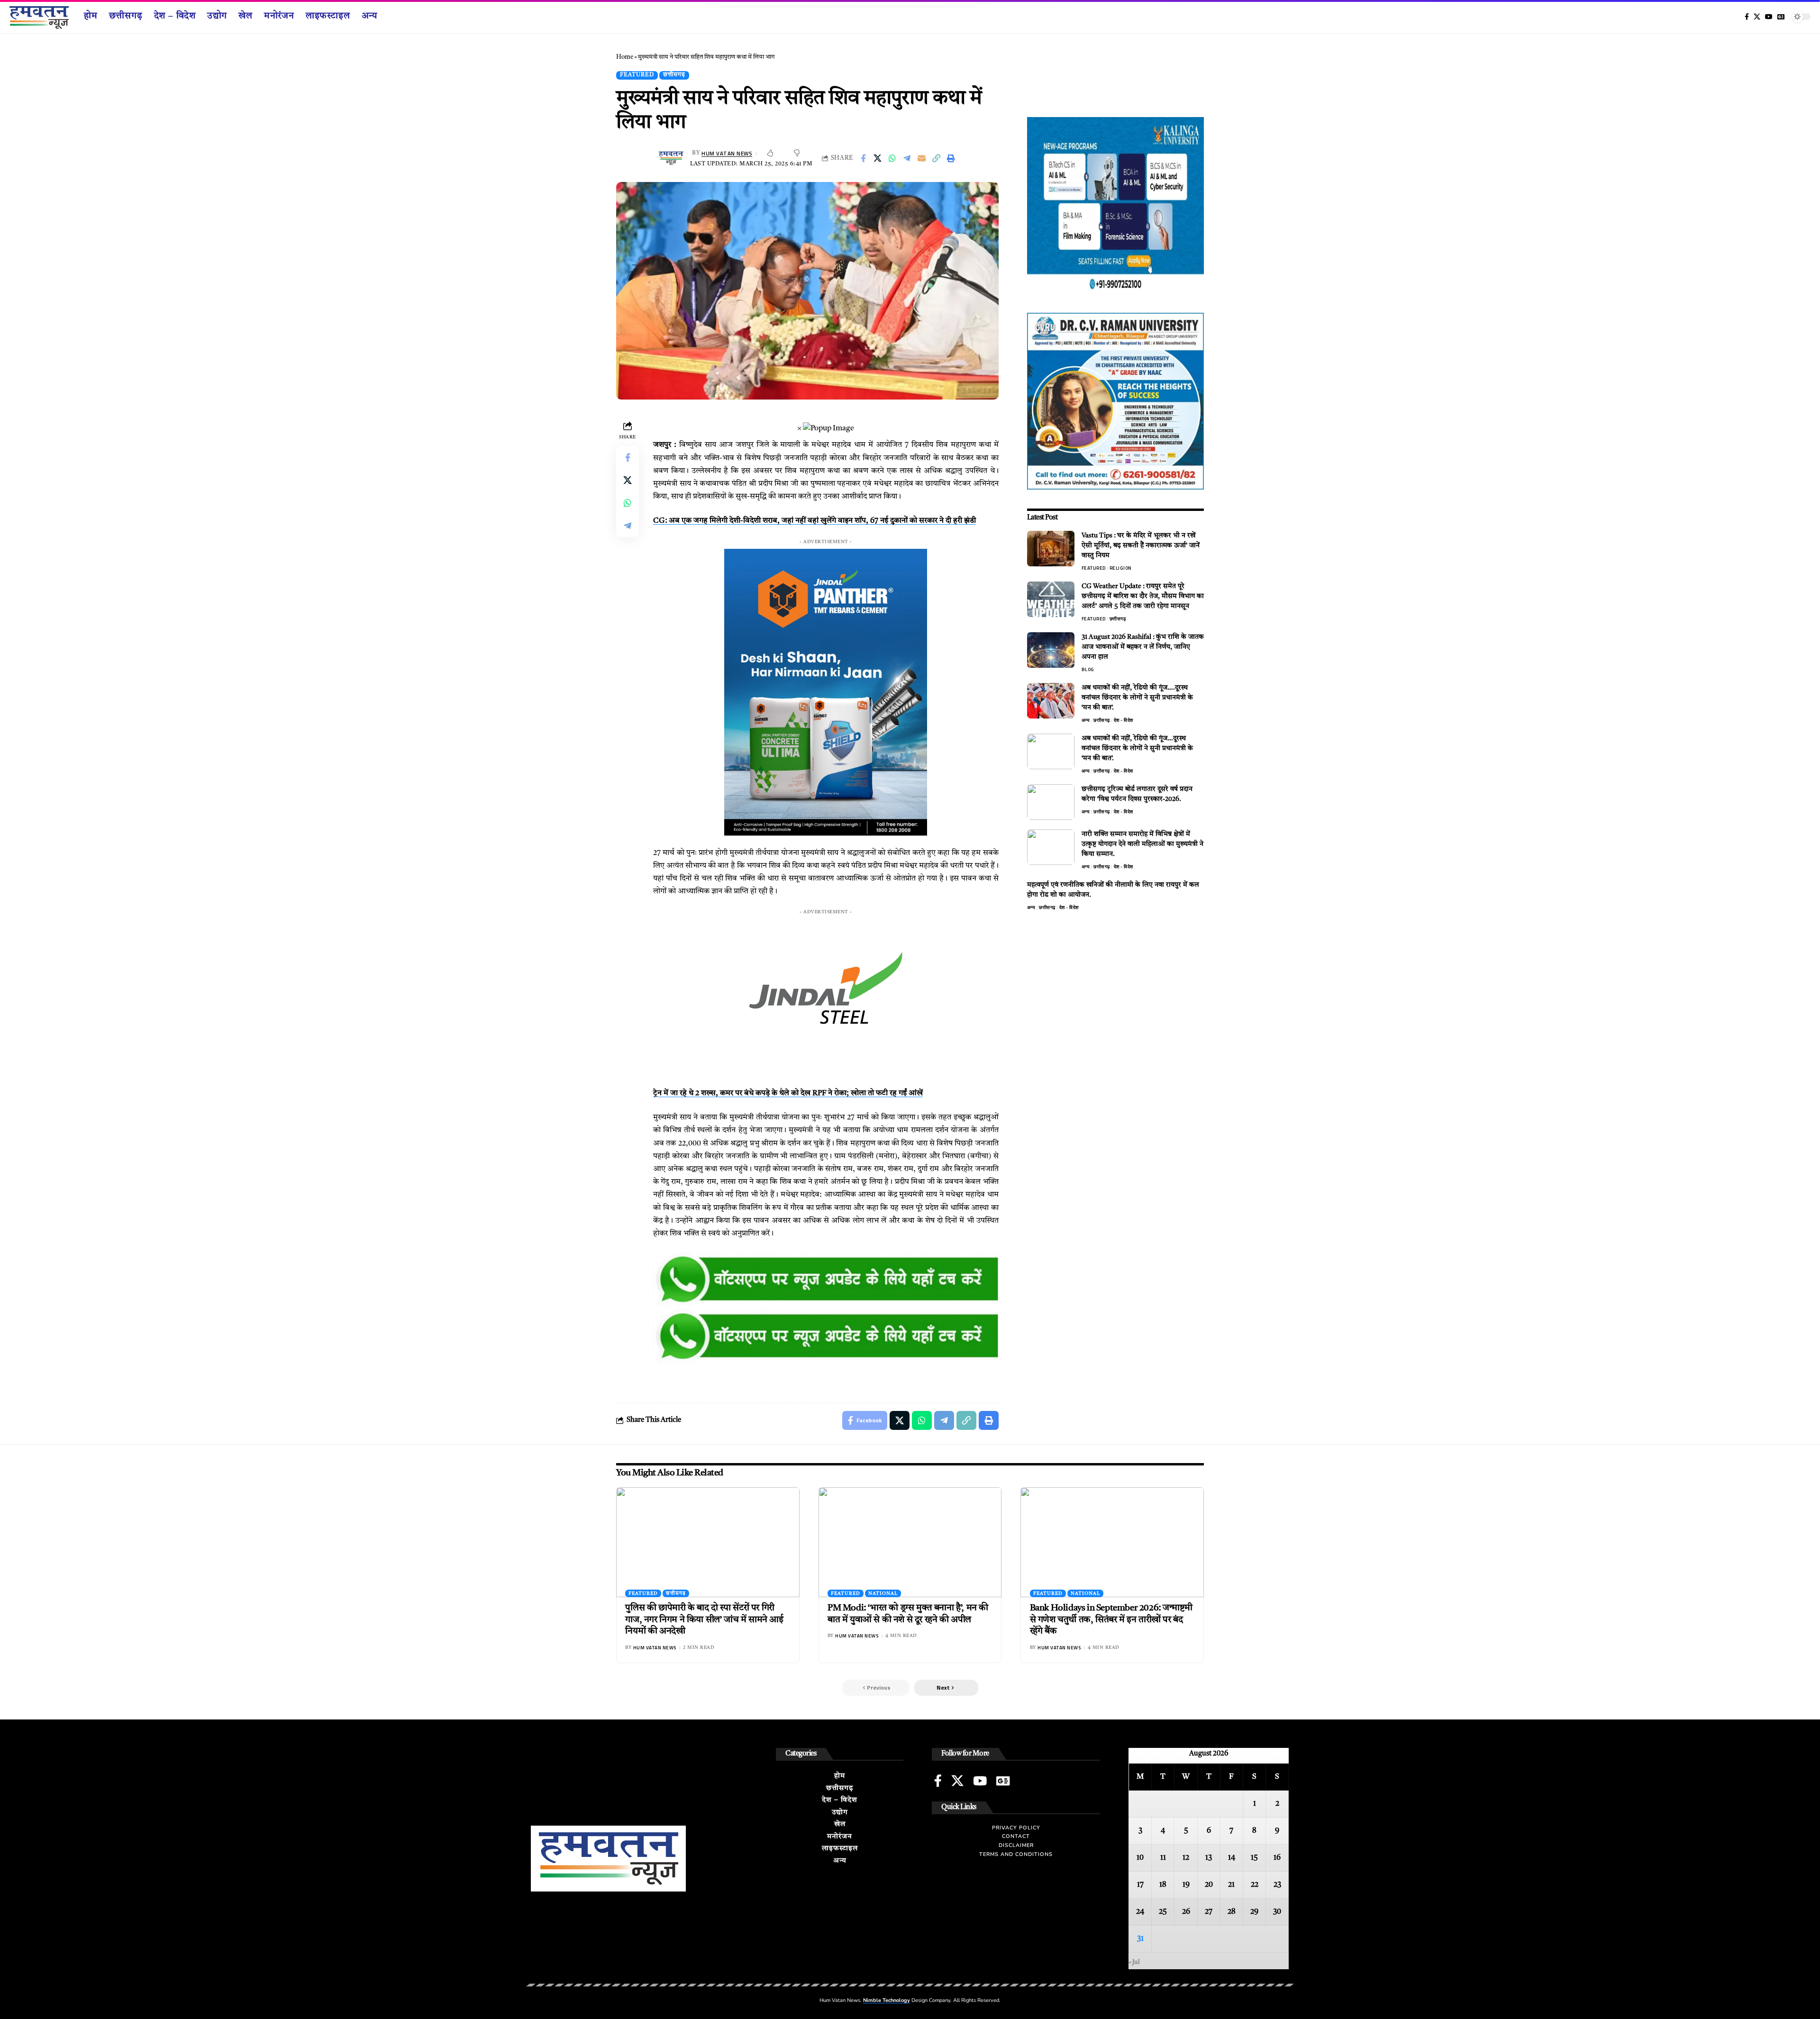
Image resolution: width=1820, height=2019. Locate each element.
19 (1186, 1885)
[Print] (951, 158)
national (883, 1593)
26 (1186, 1912)
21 (1231, 1885)
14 (1232, 1858)
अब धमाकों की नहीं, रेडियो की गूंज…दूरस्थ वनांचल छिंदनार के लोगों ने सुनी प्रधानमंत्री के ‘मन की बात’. (1137, 748)
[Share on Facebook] (863, 158)
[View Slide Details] (826, 1280)
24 (1140, 1912)
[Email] (922, 158)
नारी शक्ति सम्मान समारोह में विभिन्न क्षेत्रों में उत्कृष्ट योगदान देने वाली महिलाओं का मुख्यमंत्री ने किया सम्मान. (1142, 844)
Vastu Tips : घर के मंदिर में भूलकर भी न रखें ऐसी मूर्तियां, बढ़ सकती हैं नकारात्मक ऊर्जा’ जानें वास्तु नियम (1141, 546)
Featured (637, 75)
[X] (1757, 17)
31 (1140, 1939)
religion (1121, 568)
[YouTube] (1769, 17)
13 (1209, 1858)
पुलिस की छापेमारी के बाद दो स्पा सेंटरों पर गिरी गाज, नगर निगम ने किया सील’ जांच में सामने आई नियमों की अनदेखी (704, 1620)
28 (1232, 1912)
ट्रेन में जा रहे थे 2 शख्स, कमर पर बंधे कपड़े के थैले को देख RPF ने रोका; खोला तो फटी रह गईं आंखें (788, 1093)
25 (1163, 1912)
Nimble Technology (887, 2000)
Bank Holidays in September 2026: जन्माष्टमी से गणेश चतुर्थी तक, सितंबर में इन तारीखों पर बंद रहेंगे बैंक (1111, 1620)
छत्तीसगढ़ (674, 75)
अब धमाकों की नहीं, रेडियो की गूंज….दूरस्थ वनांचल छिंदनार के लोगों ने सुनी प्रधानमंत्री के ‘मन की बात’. (1137, 698)
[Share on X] (878, 158)
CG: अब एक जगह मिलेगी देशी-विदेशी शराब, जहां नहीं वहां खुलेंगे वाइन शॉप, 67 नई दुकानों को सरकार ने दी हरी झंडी (814, 521)
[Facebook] (1747, 17)
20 (1209, 1885)
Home (625, 57)
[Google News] (1781, 17)
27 (1209, 1912)
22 (1255, 1885)
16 (1277, 1858)
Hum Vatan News (727, 153)
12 (1186, 1858)
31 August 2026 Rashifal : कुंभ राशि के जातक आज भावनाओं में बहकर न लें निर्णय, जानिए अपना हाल (1143, 647)
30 (1277, 1912)
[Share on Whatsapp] (892, 158)
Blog (1088, 669)
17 (1140, 1885)
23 (1277, 1885)
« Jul (1134, 1962)
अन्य (1086, 720)
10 (1140, 1858)
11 (1163, 1858)
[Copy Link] (937, 158)
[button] (946, 1688)
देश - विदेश (1124, 720)
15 (1254, 1858)
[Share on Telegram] (907, 158)
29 (1254, 1912)
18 (1163, 1885)
